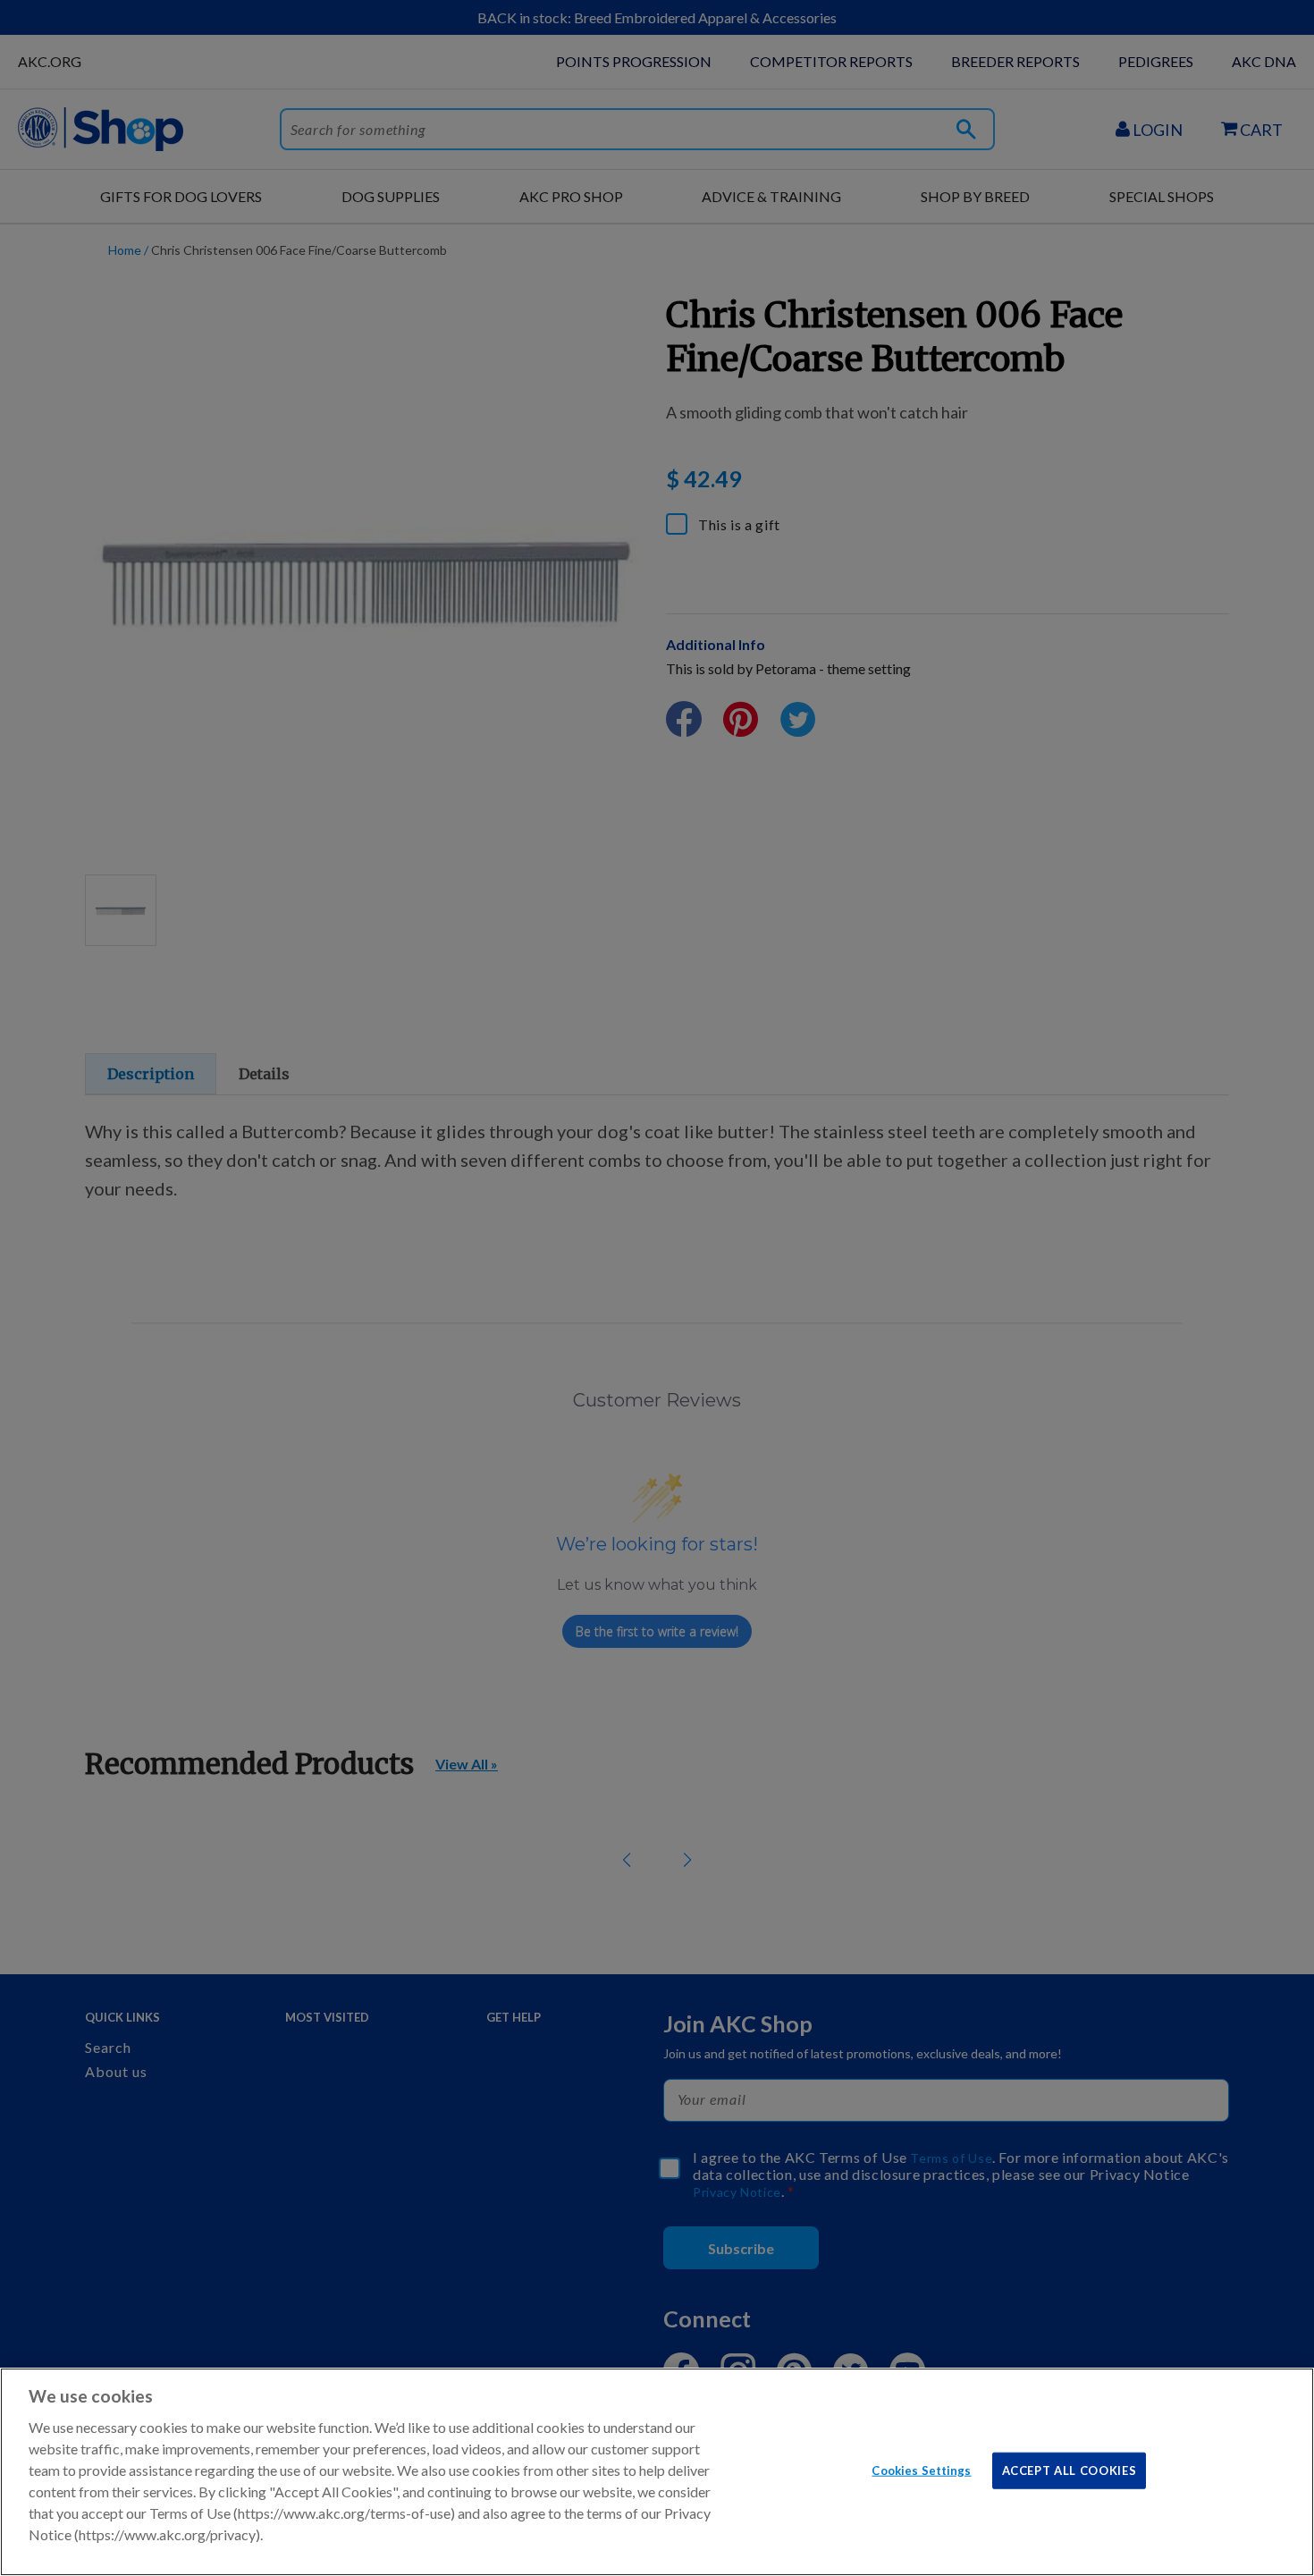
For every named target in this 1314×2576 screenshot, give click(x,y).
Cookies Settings (921, 2470)
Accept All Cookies (1070, 2470)
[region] (657, 2472)
